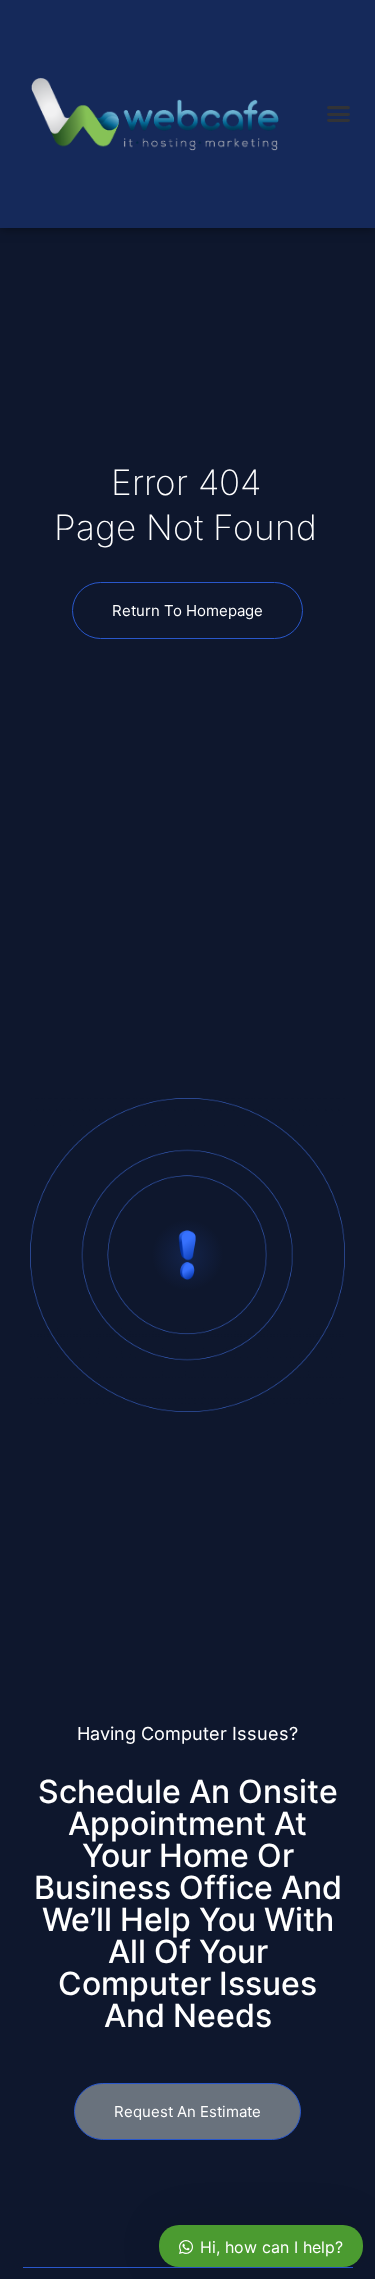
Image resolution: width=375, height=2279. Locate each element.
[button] (339, 114)
